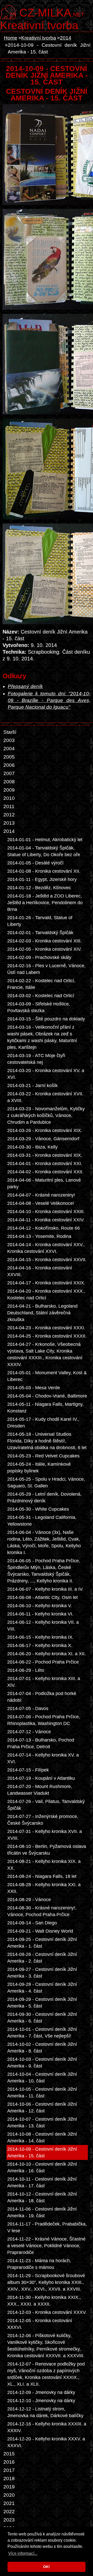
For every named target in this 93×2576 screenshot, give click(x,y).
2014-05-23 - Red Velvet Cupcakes (43, 1456)
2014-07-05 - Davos (28, 1708)
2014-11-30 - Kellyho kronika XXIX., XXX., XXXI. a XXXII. (44, 2301)
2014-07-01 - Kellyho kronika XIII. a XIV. (44, 1682)
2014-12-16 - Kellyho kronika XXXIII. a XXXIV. (47, 2427)
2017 (9, 2470)
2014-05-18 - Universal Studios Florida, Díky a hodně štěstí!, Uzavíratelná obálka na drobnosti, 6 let (47, 1441)
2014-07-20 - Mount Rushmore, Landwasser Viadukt (40, 1790)
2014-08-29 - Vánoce (29, 1900)
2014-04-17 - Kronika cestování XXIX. (46, 1283)
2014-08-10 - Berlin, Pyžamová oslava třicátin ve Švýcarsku (47, 1850)
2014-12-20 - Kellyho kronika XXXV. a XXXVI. (46, 2442)
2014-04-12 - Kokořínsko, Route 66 (44, 1228)
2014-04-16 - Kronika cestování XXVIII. (40, 1271)
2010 (9, 798)
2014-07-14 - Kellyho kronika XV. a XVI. (43, 1758)
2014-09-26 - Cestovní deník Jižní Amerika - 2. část (42, 1958)
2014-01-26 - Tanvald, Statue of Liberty (40, 921)
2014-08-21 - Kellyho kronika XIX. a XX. (44, 1865)
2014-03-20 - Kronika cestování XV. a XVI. (46, 1074)
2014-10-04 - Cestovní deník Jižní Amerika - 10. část (42, 2078)
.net (52, 12)
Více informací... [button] (23, 2553)
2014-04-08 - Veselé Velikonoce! (41, 1203)
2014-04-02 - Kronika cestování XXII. (45, 1172)
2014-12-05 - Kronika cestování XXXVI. (40, 2324)
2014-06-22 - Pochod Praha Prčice (43, 1662)
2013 (9, 823)
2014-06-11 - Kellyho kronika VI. (40, 1614)
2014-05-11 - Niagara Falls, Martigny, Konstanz (45, 1408)
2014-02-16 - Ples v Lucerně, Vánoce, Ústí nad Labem (46, 969)
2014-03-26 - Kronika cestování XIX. (45, 1130)
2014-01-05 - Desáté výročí (35, 863)
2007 (9, 773)
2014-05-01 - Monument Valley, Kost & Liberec (47, 1376)
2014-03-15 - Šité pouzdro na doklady (46, 1019)
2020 (9, 2495)
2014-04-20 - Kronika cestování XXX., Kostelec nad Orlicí (46, 1294)
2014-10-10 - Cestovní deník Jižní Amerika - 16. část (42, 2167)
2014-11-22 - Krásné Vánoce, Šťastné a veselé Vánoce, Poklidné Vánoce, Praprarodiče (46, 2246)
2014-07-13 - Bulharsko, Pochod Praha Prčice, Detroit (41, 1743)
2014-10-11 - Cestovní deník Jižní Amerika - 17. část (42, 2182)
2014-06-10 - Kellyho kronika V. (40, 1606)
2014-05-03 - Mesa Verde (34, 1388)
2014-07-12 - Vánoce (29, 1732)
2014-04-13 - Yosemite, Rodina (39, 1236)
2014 (66, 38)
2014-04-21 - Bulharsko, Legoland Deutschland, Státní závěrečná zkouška (42, 1313)
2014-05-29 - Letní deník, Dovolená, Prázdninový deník (44, 1497)
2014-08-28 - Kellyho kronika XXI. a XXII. (44, 1888)
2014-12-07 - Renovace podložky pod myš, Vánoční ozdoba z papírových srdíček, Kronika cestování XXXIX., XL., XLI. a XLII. (46, 2374)
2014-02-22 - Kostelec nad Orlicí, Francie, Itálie (41, 984)
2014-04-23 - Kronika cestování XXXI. (46, 1328)
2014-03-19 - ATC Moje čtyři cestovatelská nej (36, 1059)
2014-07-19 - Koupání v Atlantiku (41, 1778)
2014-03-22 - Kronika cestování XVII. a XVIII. (45, 1097)
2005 (9, 757)
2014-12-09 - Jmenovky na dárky (41, 2392)
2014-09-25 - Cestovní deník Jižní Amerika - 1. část (42, 1943)
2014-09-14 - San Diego (32, 1923)
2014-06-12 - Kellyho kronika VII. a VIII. (43, 1626)
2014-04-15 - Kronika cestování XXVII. (47, 1260)
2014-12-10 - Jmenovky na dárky (41, 2401)
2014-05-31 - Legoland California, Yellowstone (42, 1521)
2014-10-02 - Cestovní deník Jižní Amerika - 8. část (42, 2048)
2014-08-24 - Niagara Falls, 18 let (42, 1876)
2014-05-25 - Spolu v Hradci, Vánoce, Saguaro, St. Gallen (46, 1482)
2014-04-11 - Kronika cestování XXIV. (46, 1220)
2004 (9, 749)
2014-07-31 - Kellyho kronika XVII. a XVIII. (45, 1835)
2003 (9, 740)
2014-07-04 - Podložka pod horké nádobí (42, 1697)
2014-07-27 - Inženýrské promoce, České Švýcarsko (43, 1820)
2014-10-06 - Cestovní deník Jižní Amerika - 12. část (42, 2107)
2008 (9, 782)
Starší (10, 732)
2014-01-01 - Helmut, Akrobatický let (45, 840)
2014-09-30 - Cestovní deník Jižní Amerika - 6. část (42, 2018)
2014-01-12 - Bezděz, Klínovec (39, 888)
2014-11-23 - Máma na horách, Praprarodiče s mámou (39, 2264)
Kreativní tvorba (39, 25)
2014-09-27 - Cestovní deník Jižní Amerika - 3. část (42, 1973)
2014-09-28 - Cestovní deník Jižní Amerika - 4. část (42, 1988)
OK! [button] (47, 2567)
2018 (9, 2479)
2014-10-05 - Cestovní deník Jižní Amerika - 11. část (42, 2093)
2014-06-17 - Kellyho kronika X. (40, 1645)
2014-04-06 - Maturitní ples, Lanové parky (44, 1183)
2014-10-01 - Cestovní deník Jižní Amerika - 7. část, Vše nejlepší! (42, 2033)
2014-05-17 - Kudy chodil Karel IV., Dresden (43, 1423)
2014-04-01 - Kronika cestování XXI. (45, 1164)
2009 (9, 790)
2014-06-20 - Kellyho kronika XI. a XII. (47, 1654)
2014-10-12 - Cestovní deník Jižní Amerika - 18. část (42, 2197)
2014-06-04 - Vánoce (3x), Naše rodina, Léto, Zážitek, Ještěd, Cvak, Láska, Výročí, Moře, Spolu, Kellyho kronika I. (44, 1542)
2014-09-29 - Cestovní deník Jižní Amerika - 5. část (42, 2003)
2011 (9, 806)
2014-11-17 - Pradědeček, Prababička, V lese (47, 2227)
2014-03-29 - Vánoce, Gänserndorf (43, 1139)
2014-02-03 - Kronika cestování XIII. (44, 941)
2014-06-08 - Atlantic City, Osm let (42, 1597)
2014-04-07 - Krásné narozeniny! (41, 1195)
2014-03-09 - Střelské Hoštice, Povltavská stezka (39, 1007)
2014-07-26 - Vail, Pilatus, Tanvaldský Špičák (46, 1805)
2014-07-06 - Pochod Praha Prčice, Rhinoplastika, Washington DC (44, 1720)
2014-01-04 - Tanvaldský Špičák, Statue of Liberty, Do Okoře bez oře (44, 851)
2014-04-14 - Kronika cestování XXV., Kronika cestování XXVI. (46, 1248)
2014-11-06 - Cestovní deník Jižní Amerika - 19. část (42, 2212)
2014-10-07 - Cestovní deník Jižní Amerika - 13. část (42, 2122)
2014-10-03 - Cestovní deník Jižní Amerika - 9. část (42, 2063)
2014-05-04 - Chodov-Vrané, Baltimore (47, 1396)
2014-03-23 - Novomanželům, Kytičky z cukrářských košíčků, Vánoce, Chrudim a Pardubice (46, 1115)
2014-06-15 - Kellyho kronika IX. (40, 1637)
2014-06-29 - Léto (26, 1670)
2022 (9, 2512)
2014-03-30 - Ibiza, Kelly (32, 1147)
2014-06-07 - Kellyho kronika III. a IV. (45, 1589)
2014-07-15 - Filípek (28, 1770)
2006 (9, 765)
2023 (9, 2520)
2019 (9, 2487)
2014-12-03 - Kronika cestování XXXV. (47, 2312)
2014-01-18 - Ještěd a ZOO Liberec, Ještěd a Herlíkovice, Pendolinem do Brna (45, 903)
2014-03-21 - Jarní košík (32, 1086)
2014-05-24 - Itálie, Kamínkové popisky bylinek (39, 1467)
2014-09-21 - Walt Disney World (40, 1931)
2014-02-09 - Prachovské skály (39, 957)
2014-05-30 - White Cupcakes (38, 1509)
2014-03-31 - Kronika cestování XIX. (45, 1155)
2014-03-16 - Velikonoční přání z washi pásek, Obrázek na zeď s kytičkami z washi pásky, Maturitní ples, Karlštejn (42, 1037)
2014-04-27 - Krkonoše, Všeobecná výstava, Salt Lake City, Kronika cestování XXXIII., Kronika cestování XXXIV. (45, 1354)
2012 (9, 815)
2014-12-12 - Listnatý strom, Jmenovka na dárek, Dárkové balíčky (45, 2412)
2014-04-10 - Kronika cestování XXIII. (46, 1212)
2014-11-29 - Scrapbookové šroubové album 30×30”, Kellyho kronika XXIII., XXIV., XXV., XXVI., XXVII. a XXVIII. (46, 2282)
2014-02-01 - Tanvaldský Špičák (40, 933)
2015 (9, 2454)
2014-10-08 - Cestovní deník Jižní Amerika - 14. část (42, 2137)
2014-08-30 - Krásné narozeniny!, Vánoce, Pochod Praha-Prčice (42, 1911)
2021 (9, 2503)
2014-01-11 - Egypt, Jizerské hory (42, 879)
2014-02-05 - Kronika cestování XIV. (44, 949)
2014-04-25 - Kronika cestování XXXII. (47, 1336)
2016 (9, 2462)
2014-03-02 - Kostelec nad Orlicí (41, 996)
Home (11, 38)
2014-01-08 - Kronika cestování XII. (44, 871)
